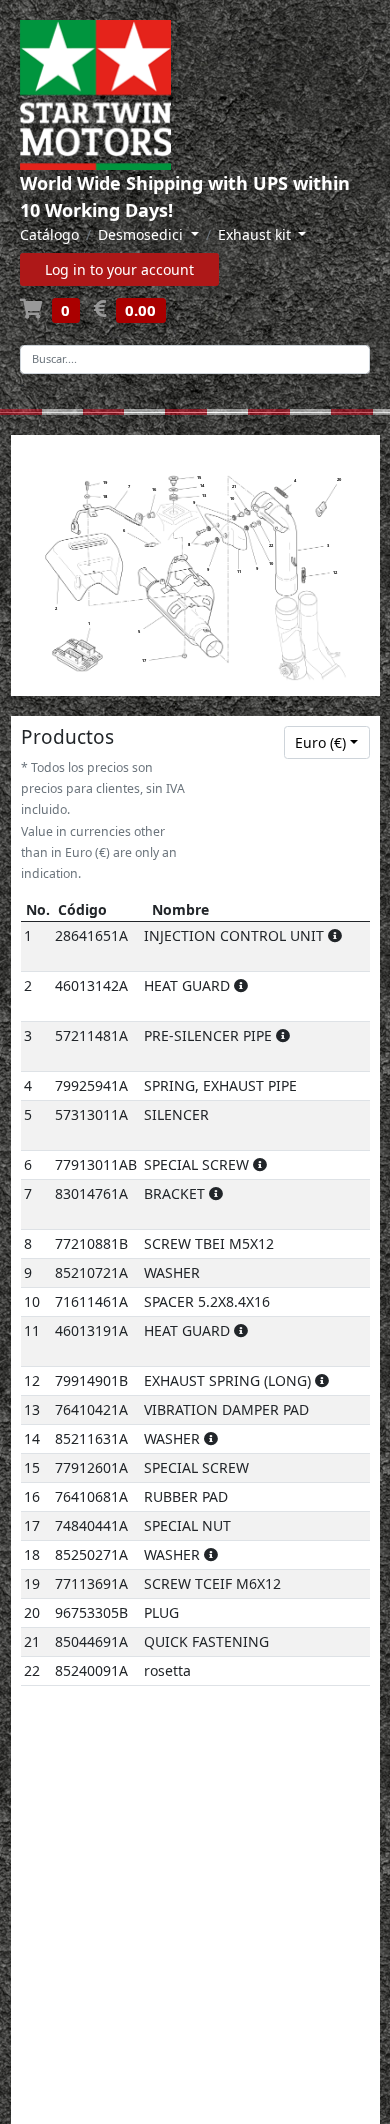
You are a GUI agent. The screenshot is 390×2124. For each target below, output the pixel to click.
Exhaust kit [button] (256, 234)
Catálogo (49, 234)
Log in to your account (119, 269)
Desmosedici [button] (142, 234)
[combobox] (327, 743)
